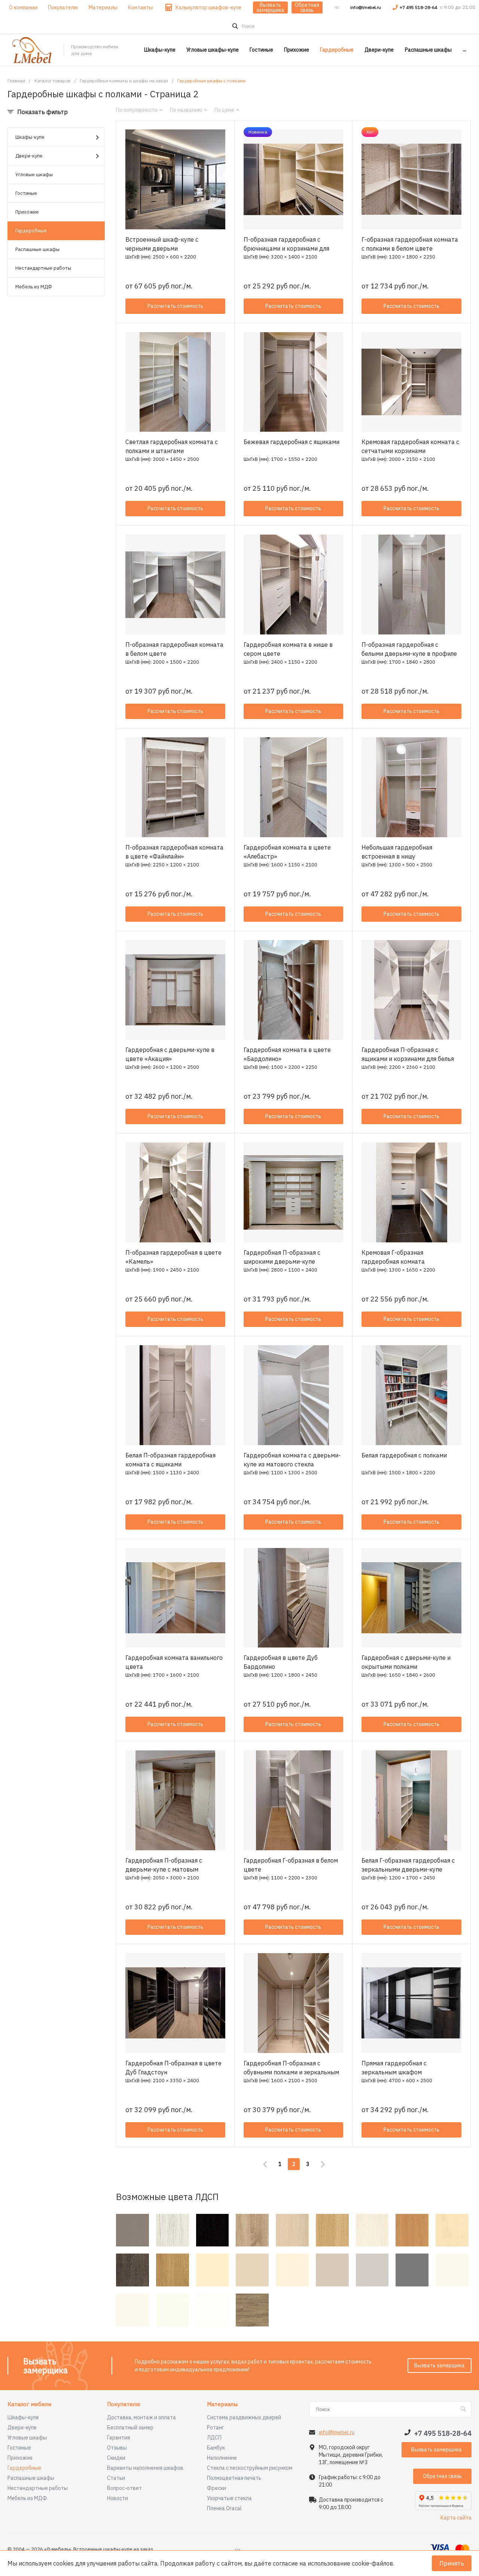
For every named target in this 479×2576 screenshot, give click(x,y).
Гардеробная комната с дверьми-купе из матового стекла (292, 1460)
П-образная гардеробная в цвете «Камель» (173, 1257)
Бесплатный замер (130, 2427)
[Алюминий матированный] (132, 2230)
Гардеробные (31, 231)
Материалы (222, 2404)
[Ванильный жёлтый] (213, 2270)
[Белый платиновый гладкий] (452, 2270)
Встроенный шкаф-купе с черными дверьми (162, 244)
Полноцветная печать (234, 2478)
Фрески (216, 2488)
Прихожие (27, 212)
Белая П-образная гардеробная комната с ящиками (170, 1460)
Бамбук (216, 2448)
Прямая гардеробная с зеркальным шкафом (394, 2068)
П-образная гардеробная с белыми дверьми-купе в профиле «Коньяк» (409, 654)
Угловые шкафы (34, 175)
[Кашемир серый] (332, 2270)
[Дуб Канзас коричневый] (252, 2310)
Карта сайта (456, 2518)
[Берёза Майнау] (452, 2230)
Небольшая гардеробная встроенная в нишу (397, 852)
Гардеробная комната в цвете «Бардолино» (287, 1054)
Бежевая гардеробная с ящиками (292, 442)
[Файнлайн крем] (372, 2230)
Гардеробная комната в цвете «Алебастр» (287, 852)
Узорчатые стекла (229, 2498)
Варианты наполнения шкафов (145, 2468)
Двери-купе (29, 156)
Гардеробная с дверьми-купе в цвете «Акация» (170, 1054)
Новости (118, 2498)
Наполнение (222, 2458)
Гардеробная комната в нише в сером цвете (288, 649)
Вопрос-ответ (124, 2488)
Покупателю (124, 2404)
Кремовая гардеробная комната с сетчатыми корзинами (410, 446)
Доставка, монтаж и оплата (141, 2417)
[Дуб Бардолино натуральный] (252, 2230)
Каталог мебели (29, 2404)
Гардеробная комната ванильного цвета (174, 1662)
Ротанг (216, 2427)
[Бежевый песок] (252, 2270)
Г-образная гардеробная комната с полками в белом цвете (410, 244)
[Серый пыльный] (412, 2270)
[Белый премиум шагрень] (173, 2310)
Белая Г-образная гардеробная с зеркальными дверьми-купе (408, 1865)
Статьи (116, 2478)
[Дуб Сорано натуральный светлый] (332, 2230)
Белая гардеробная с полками (404, 1455)
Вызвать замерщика (270, 7)
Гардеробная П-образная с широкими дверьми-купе (282, 1257)
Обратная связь (307, 7)
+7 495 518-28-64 (419, 7)
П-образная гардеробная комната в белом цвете (174, 649)
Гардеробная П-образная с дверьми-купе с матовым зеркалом (164, 1869)
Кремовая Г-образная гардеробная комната (393, 1257)
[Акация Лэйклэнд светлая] (292, 2230)
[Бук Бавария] (412, 2230)
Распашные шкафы (37, 249)
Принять (452, 2563)
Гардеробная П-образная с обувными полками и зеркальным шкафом (291, 2072)
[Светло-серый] (372, 2270)
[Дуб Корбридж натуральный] (173, 2270)
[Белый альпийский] (213, 2310)
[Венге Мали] (132, 2270)
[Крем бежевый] (292, 2270)
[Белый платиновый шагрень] (132, 2310)
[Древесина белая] (173, 2230)
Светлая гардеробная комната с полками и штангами (172, 446)
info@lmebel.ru (366, 7)
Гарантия (118, 2438)
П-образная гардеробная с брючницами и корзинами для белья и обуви (286, 248)
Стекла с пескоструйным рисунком (250, 2468)
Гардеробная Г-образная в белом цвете (291, 1865)
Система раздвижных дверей (244, 2417)
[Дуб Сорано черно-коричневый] (213, 2230)
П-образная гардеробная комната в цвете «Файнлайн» (174, 852)
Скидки (116, 2458)
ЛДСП (214, 2438)
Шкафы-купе (30, 137)
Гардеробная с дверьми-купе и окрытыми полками (406, 1662)
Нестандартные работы (43, 268)
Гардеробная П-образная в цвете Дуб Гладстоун (173, 2068)
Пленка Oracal (224, 2508)
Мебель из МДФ (34, 287)
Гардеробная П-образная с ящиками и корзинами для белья (408, 1054)
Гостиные (26, 193)
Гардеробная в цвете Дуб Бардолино (281, 1662)
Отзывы (117, 2448)
